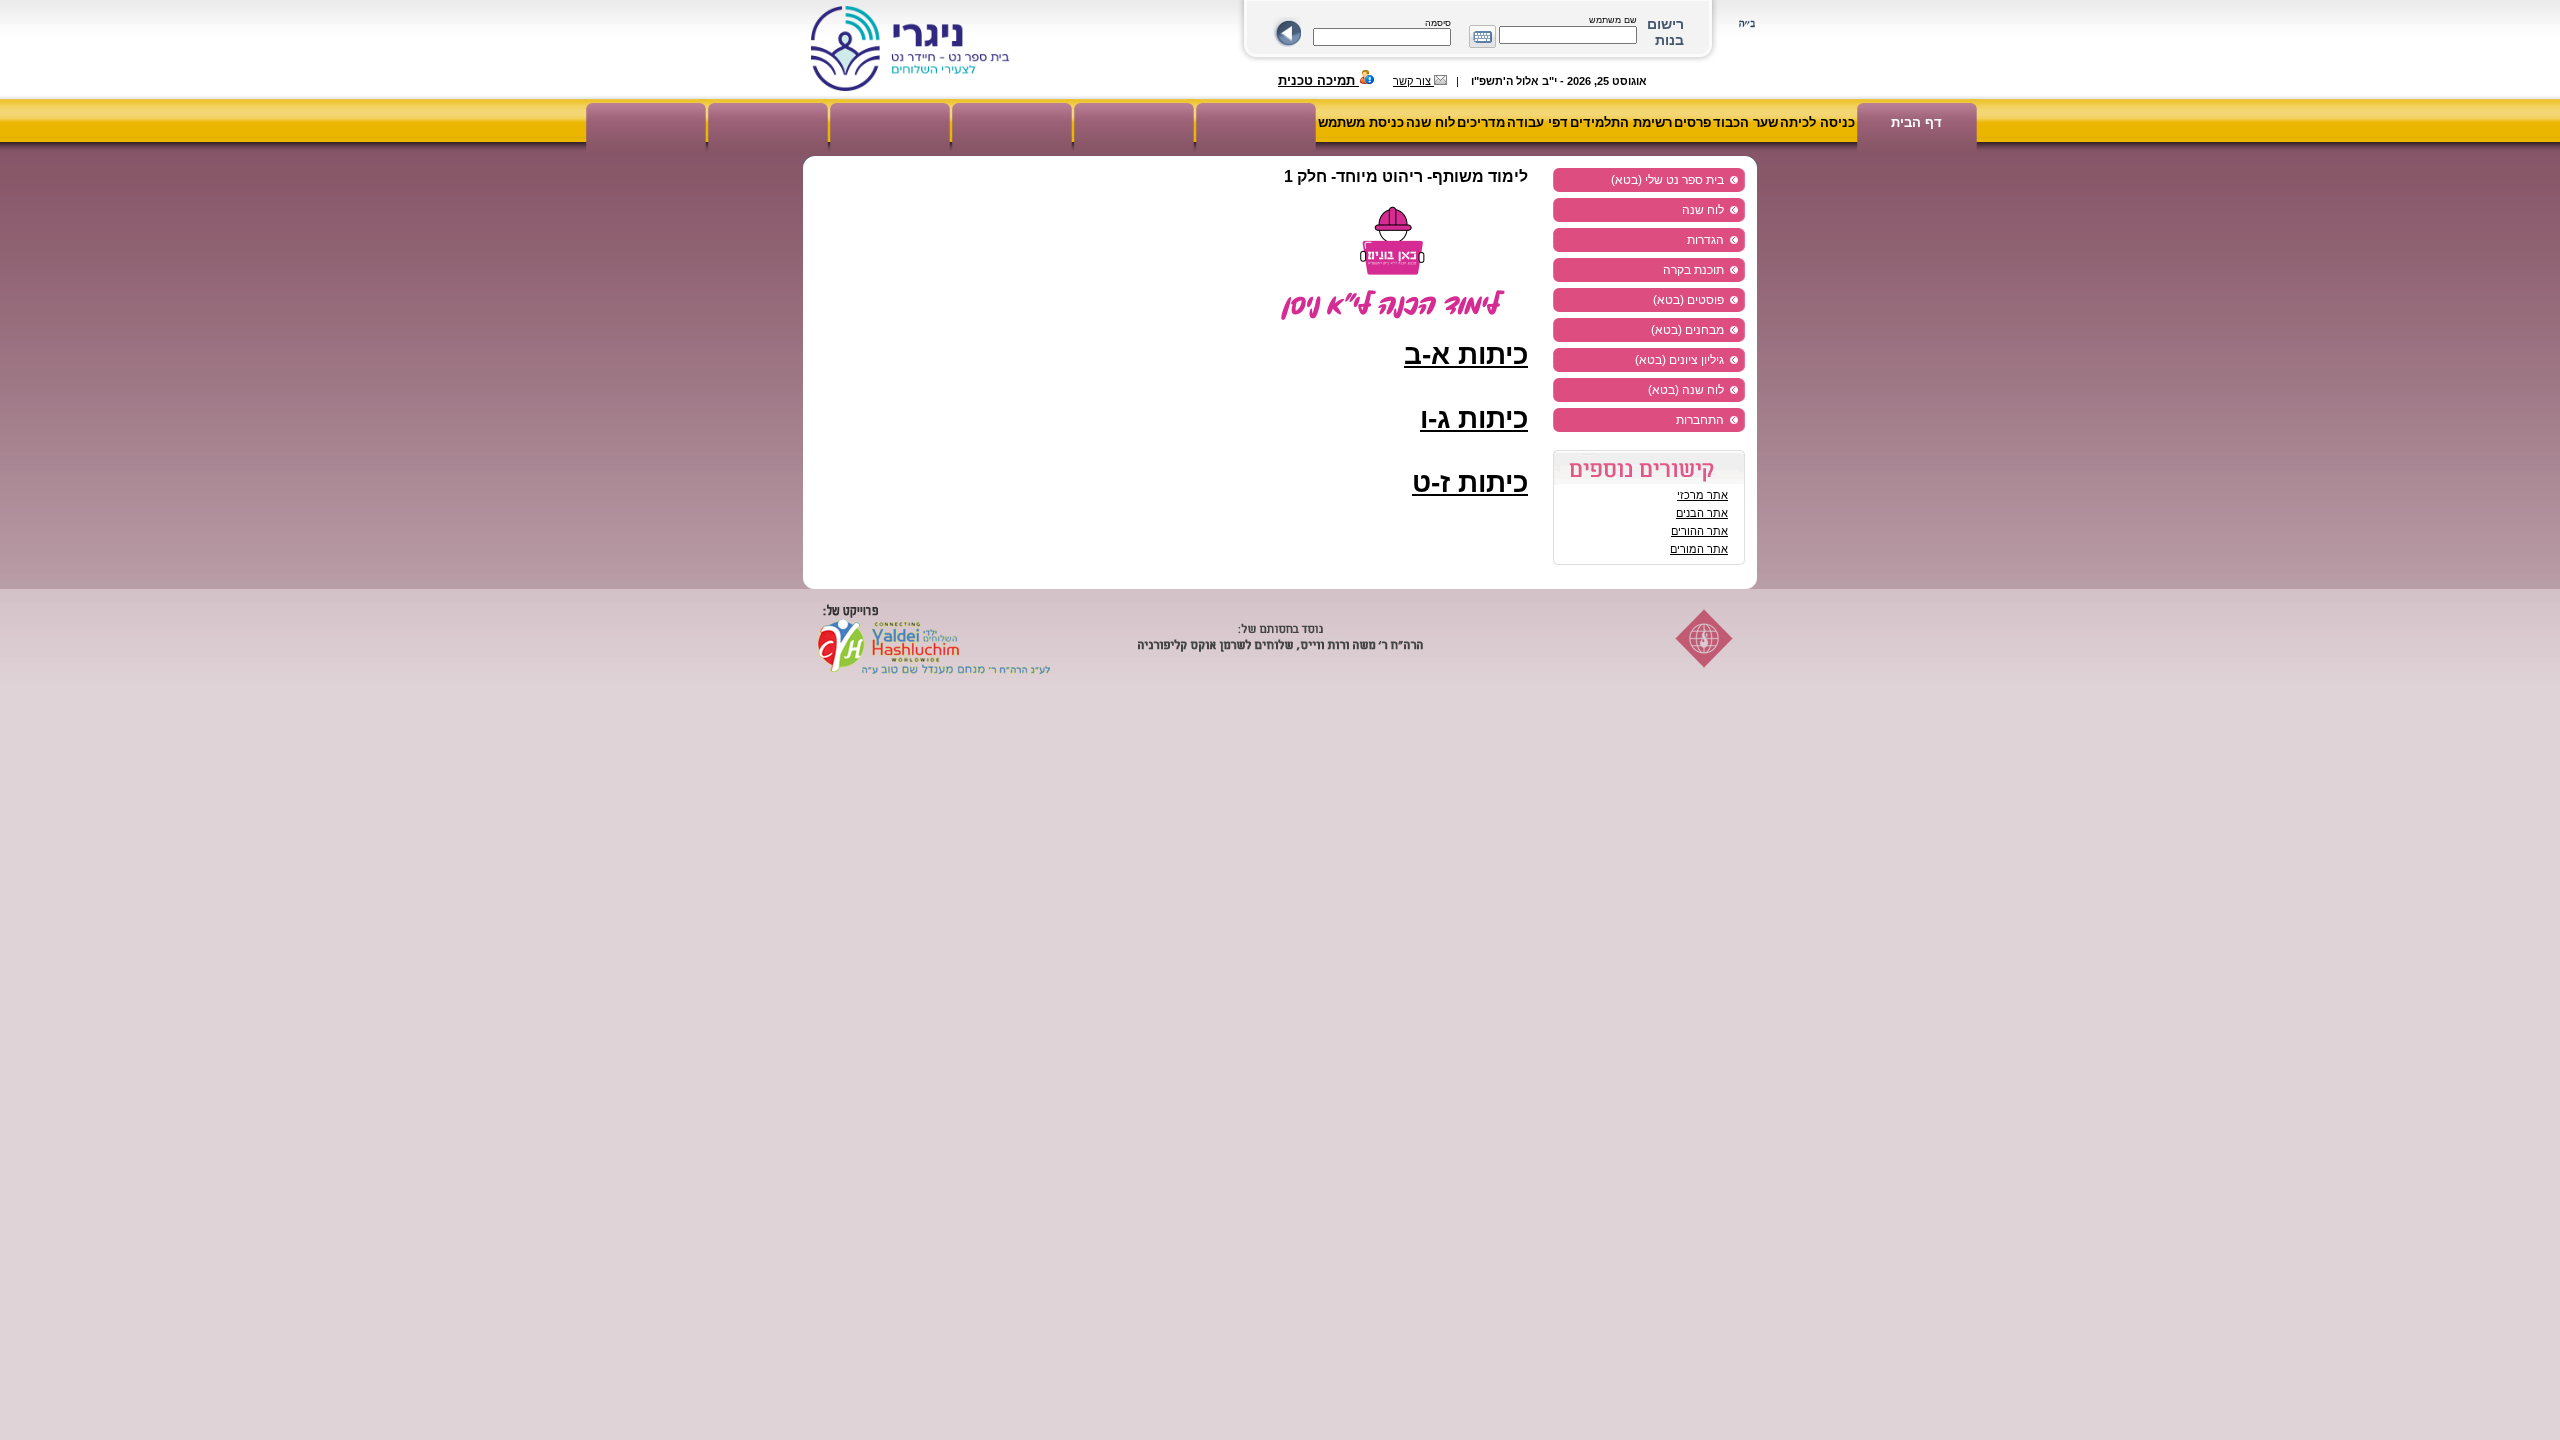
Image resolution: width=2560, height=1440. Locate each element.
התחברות (1700, 420)
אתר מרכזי (1702, 495)
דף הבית (1916, 122)
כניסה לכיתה (1817, 122)
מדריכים (1481, 122)
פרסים (1692, 122)
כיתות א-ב (1466, 354)
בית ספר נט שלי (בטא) (1667, 180)
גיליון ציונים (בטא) (1679, 360)
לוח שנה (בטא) (1686, 390)
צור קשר (1413, 81)
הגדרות (1705, 240)
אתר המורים (1699, 549)
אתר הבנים (1702, 513)
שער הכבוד (1745, 122)
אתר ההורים (1699, 531)
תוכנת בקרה (1693, 270)
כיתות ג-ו (1474, 418)
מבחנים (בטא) (1687, 330)
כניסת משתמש (1361, 122)
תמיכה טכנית (1318, 80)
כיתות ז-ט (1470, 482)
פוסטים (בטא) (1688, 300)
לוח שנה (1430, 122)
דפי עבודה (1537, 122)
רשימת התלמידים (1621, 122)
